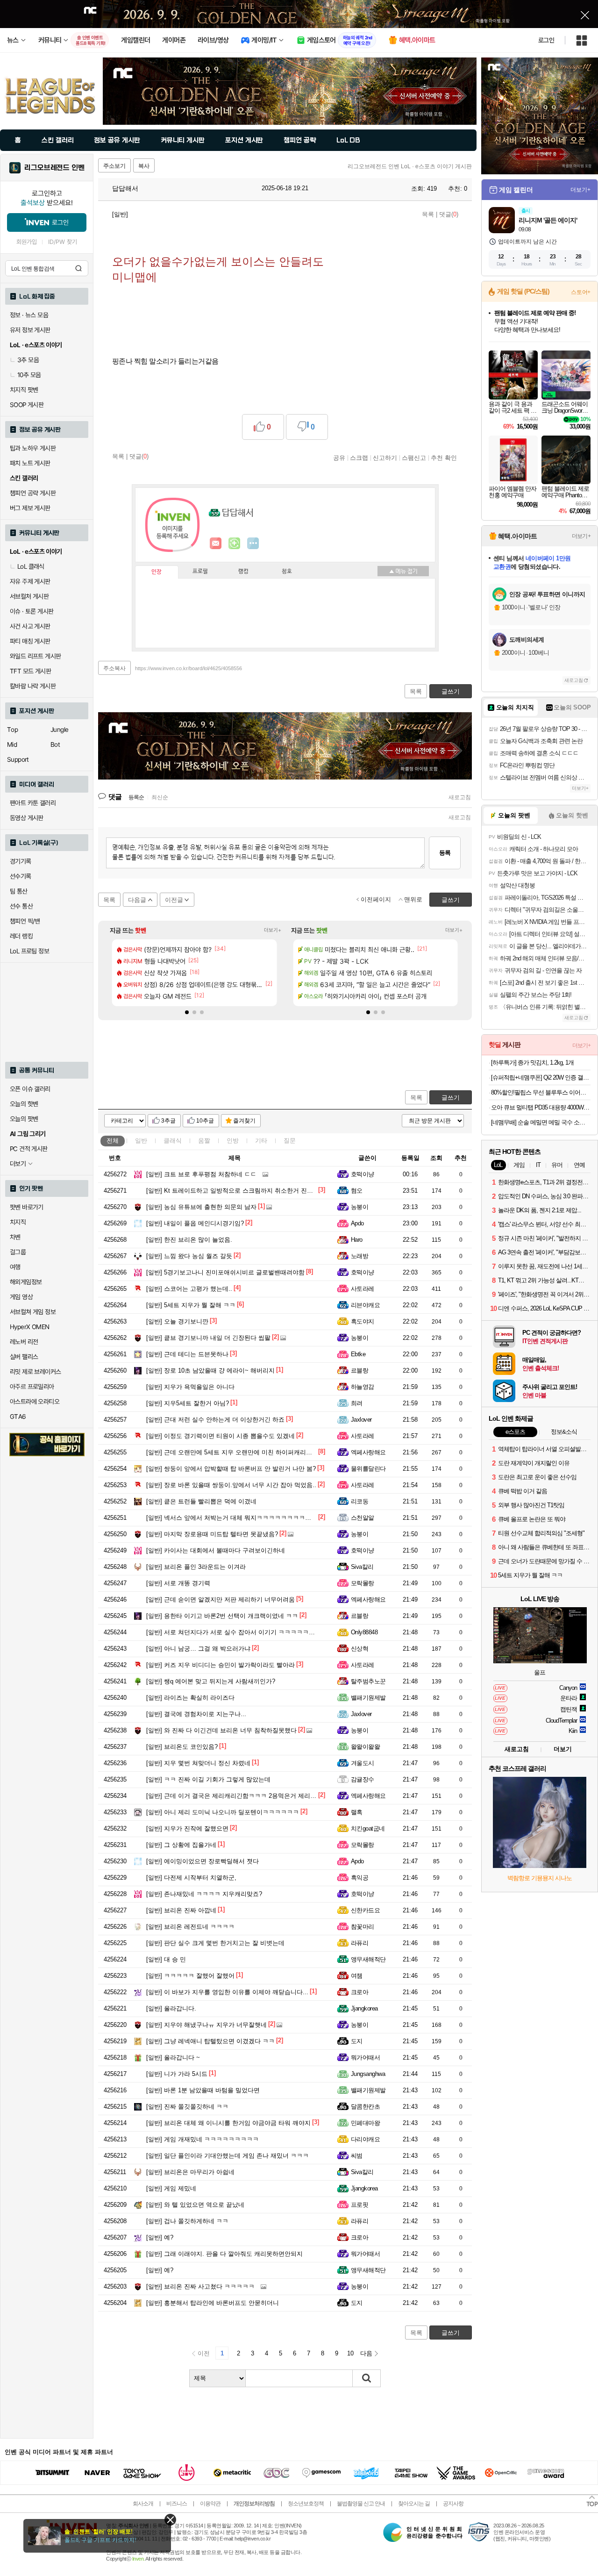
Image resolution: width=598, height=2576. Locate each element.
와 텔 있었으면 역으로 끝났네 (195, 2205)
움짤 (204, 1141)
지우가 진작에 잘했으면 (187, 1828)
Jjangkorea (364, 2008)
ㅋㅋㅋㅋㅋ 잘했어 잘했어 (190, 1976)
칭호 (287, 572)
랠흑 (357, 1812)
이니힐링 (235, 544)
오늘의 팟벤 (24, 1119)
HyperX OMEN (29, 1327)
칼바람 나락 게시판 (33, 686)
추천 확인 (444, 458)
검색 (78, 268)
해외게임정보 (26, 1282)
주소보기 (114, 166)
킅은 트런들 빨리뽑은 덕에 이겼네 (201, 1501)
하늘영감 (363, 1387)
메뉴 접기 (403, 571)
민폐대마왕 (365, 2123)
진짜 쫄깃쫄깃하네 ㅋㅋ (187, 2107)
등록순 (136, 797)
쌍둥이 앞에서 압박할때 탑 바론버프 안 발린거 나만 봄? (231, 1469)
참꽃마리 (363, 1927)
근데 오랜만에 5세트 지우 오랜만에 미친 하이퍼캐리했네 (232, 1452)
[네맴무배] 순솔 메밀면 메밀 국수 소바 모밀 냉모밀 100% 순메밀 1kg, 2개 (541, 1122)
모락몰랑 (363, 1583)
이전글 (174, 900)
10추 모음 (29, 375)
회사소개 (143, 2504)
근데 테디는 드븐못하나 (187, 1354)
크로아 (360, 1992)
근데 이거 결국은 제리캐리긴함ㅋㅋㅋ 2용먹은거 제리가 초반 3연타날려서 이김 (263, 1796)
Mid (12, 744)
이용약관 (210, 2504)
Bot (55, 744)
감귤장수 (363, 1779)
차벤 (15, 1237)
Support (18, 759)
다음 (366, 2353)
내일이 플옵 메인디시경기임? (195, 1223)
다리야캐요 (365, 2139)
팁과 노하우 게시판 (33, 448)
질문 (290, 1141)
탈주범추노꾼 (368, 1681)
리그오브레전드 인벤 (54, 168)
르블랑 (360, 1370)
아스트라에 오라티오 (35, 1402)
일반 (141, 1141)
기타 (261, 1141)
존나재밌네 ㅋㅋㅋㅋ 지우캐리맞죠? (204, 1894)
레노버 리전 (24, 1342)
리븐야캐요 (365, 1305)
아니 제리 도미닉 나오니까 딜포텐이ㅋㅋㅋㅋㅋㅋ (223, 1812)
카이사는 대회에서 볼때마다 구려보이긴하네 (216, 1550)
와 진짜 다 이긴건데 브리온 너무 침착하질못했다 (221, 1730)
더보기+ (273, 930)
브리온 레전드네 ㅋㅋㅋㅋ (190, 1927)
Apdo (357, 1223)
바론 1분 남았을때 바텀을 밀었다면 (203, 2090)
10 (350, 2353)
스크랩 (359, 458)
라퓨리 (360, 1943)
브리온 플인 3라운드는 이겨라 (196, 1567)
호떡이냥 (363, 1174)
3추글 (168, 1121)
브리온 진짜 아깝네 (181, 1910)
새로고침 (460, 797)
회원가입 (27, 242)
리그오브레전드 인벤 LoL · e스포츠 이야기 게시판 (410, 166)
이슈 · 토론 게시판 (32, 611)
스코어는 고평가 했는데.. (189, 1289)
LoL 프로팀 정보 (29, 951)
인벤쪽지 (216, 544)
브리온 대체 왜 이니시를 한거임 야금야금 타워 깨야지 (228, 2123)
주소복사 (114, 668)
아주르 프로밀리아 (32, 1387)
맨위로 (413, 899)
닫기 (170, 2520)
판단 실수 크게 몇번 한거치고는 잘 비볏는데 (215, 1943)
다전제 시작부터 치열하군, (191, 1878)
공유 (339, 458)
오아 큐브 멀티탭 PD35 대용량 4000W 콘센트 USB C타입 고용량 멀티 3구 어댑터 (541, 1107)
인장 (157, 572)
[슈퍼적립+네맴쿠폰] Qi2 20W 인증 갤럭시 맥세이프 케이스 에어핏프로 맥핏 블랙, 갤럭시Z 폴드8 (541, 1077)
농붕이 (360, 1207)
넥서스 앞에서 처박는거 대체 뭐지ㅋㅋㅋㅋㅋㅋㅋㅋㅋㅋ (232, 1518)
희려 (357, 1403)
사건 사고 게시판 (30, 626)
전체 (113, 1141)
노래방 (360, 1256)
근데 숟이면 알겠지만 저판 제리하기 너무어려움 (221, 1599)
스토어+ (581, 292)
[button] (187, 1012)
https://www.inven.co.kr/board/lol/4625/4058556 (189, 668)
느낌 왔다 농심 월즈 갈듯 (189, 1256)
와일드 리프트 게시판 (35, 656)
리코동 (360, 1501)
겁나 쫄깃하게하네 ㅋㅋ (187, 2221)
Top (12, 730)
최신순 (160, 797)
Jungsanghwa (368, 2074)
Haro (357, 1240)
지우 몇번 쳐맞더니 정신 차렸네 (198, 1763)
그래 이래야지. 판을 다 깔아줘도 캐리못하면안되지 (224, 2254)
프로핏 (360, 2205)
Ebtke (358, 1354)
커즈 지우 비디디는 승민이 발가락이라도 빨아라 (221, 1665)
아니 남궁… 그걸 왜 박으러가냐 (198, 1649)
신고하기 (385, 458)
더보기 (253, 544)
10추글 (205, 1121)
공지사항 (453, 2504)
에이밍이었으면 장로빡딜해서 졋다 (203, 1861)
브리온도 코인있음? (182, 1747)
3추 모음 (28, 360)
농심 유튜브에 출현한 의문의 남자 (201, 1207)
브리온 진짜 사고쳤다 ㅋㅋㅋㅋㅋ (200, 2286)
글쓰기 (451, 1098)
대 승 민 (166, 1959)
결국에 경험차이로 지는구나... (196, 1714)
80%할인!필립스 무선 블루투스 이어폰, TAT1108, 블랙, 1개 (541, 1092)
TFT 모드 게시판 (30, 671)
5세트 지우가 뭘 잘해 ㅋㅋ (191, 1305)
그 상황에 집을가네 (181, 1845)
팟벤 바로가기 (27, 1207)
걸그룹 (18, 1252)
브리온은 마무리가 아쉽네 (190, 2172)
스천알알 (363, 1518)
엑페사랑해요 (368, 1452)
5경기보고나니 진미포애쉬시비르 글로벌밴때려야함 (225, 1272)
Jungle (59, 730)
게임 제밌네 (171, 2188)
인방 (233, 1141)
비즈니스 (177, 2504)
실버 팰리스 (24, 1357)
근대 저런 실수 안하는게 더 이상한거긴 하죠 (215, 1420)
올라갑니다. (171, 2008)
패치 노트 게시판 (30, 463)
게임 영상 (21, 1297)
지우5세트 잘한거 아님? (188, 1403)
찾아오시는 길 (414, 2504)
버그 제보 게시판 (30, 508)
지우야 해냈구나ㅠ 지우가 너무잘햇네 (206, 2025)
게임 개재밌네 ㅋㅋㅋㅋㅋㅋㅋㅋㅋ (203, 2139)
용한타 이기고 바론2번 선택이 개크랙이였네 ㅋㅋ (222, 1616)
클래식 (173, 1141)
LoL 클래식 (31, 566)
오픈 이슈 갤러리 (30, 1089)
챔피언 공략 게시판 (33, 493)
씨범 (357, 2156)
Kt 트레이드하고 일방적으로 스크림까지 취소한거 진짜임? (234, 1191)
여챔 (357, 1976)
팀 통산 (19, 891)
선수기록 (21, 876)
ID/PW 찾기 (63, 242)
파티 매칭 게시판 (30, 641)
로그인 (546, 40)
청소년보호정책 (306, 2504)
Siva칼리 (362, 1567)
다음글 (137, 900)
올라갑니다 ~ (173, 2057)
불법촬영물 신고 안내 (361, 2504)
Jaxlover (361, 1420)
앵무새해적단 (368, 1959)
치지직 (18, 1222)
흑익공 (360, 1878)
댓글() (449, 214)
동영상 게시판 (27, 818)
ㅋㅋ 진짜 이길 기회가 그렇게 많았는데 (208, 1779)
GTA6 (18, 1417)
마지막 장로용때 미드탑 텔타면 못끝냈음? (212, 1534)
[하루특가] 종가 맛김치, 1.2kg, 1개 (532, 1063)
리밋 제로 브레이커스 (35, 1372)
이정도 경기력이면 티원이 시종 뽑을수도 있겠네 (221, 1436)
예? (160, 2237)
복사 (144, 166)
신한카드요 (365, 1910)
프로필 (200, 572)
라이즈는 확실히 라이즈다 (190, 1698)
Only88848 (364, 1632)
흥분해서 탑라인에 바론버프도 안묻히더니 (213, 2303)
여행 (15, 1267)
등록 (445, 853)
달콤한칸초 (365, 2107)
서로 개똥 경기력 (178, 1583)
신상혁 (360, 1649)
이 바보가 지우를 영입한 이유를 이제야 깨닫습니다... (227, 1992)
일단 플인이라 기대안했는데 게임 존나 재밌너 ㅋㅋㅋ (228, 2156)
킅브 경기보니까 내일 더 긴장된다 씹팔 (208, 1338)
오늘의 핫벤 (24, 1104)
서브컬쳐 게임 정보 (33, 1312)
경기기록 (21, 861)
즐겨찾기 (244, 1121)
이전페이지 (376, 899)
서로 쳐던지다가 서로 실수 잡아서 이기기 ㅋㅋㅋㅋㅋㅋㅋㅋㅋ (240, 1632)
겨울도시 (363, 1763)
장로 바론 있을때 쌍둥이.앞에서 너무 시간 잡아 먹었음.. (231, 1485)
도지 (357, 2041)
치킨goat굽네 (368, 1828)
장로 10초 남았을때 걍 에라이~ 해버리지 (210, 1370)
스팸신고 (414, 458)
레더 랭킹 (21, 936)
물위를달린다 (368, 1469)
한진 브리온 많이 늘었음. (189, 1240)
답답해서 (124, 188)
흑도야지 (363, 1321)
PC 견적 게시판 (29, 1149)
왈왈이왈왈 (365, 1747)
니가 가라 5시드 (177, 2074)
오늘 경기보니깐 (177, 1321)
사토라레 (363, 1289)
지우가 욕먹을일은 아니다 (190, 1387)
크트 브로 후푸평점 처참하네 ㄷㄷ (201, 1174)
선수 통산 (21, 906)
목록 (428, 214)
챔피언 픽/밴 (25, 921)
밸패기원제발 (368, 1698)
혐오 (357, 1191)
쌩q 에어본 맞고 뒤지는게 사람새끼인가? (211, 1681)
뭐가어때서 (365, 2057)
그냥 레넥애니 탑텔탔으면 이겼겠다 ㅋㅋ (210, 2041)
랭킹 (243, 572)
